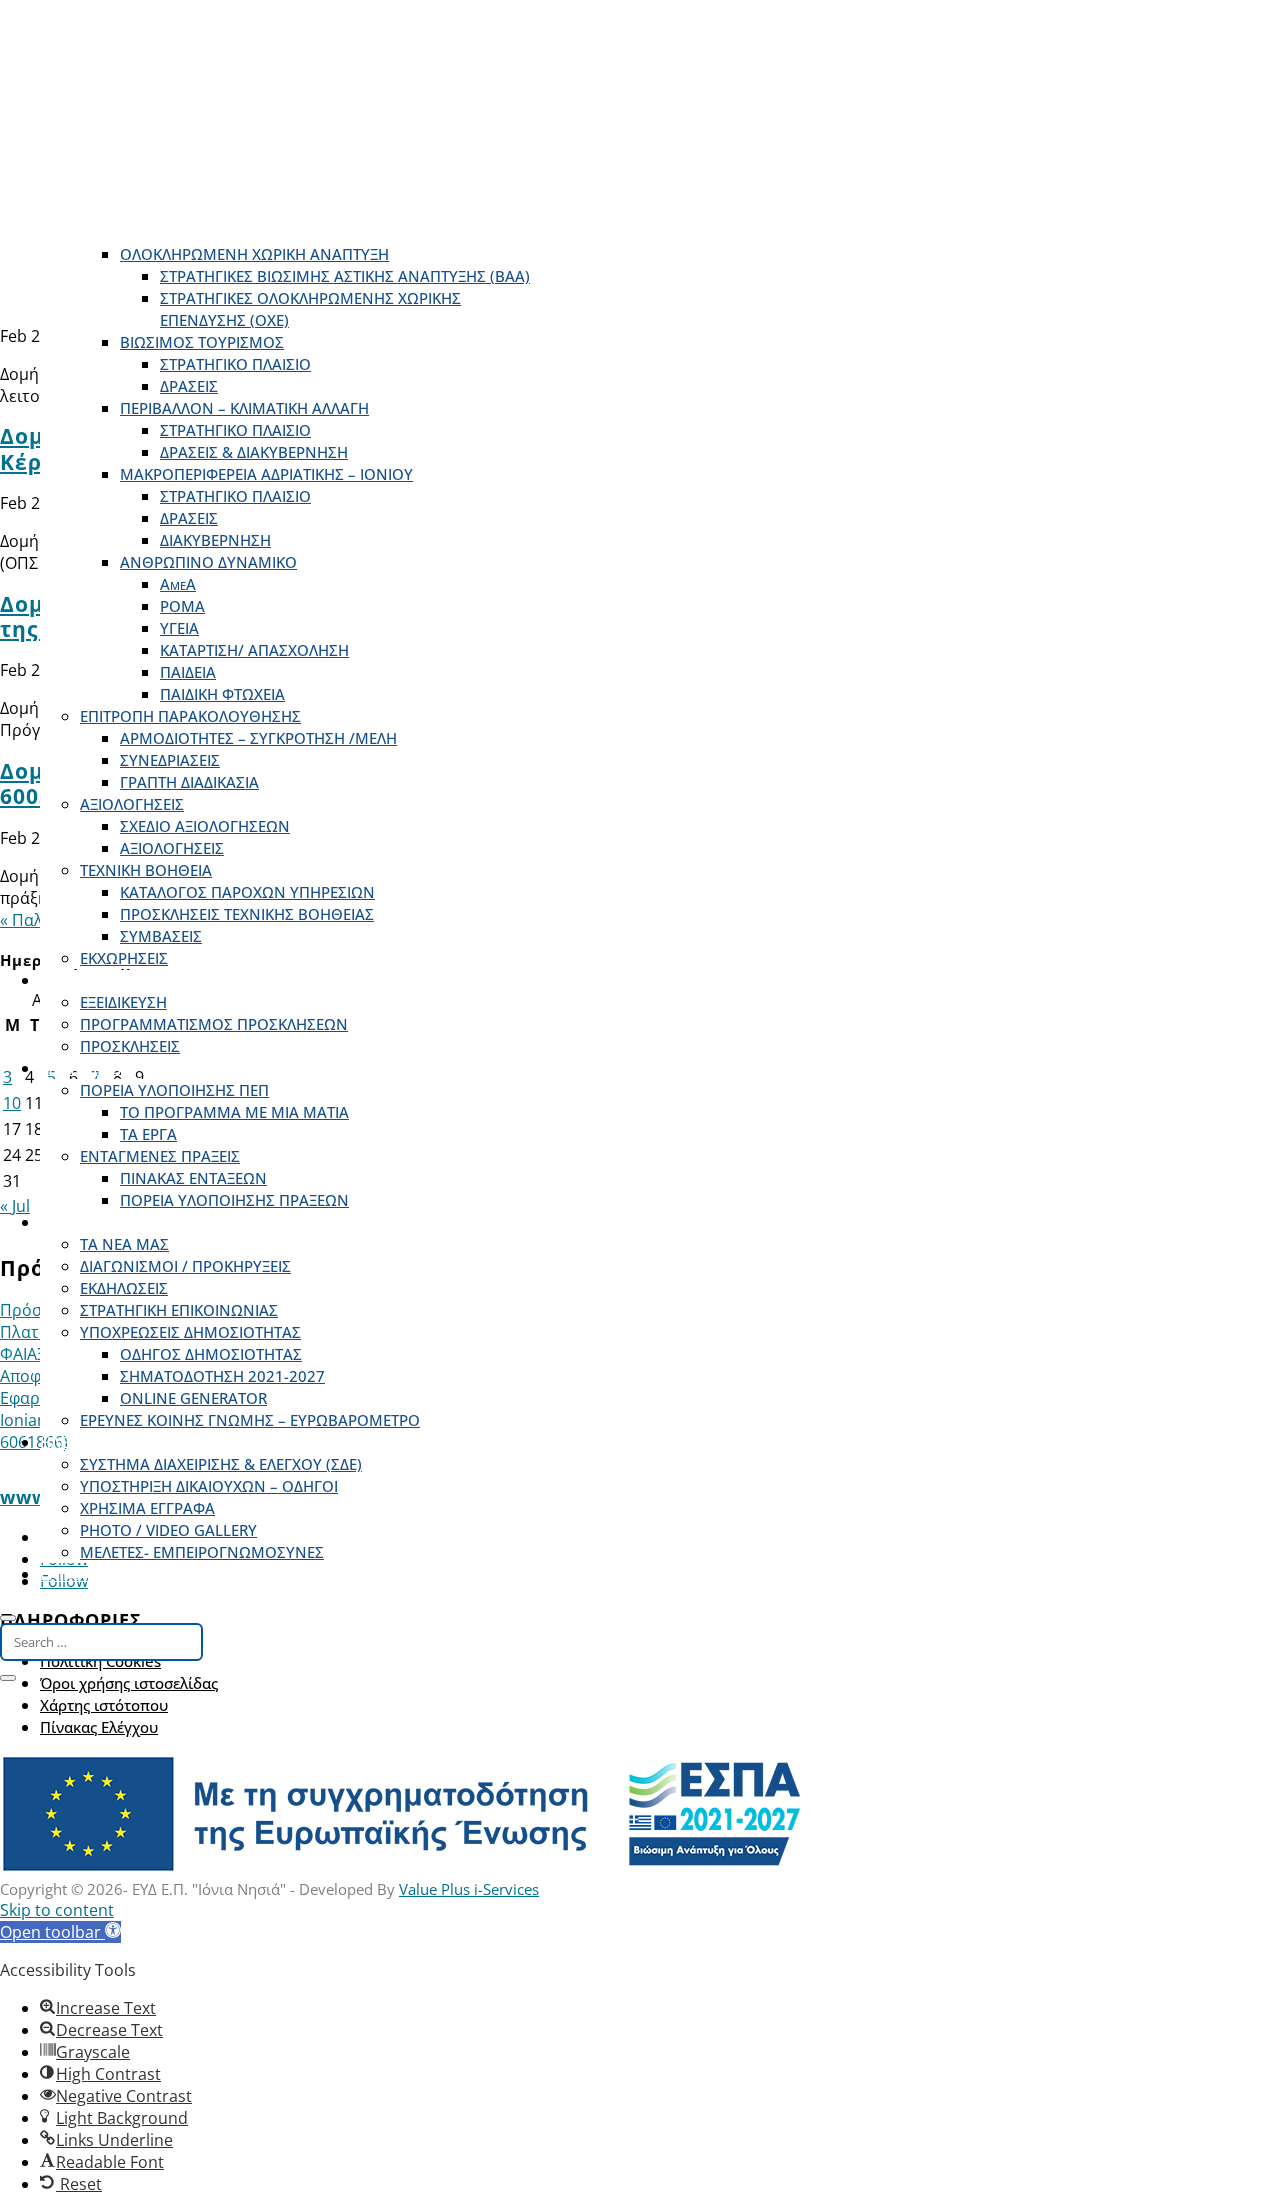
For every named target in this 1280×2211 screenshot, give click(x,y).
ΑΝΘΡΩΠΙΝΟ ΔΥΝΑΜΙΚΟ (208, 562)
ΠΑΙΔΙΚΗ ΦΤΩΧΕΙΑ (222, 694)
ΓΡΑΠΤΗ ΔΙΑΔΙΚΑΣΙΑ (189, 782)
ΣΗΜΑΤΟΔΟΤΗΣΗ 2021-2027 (222, 1376)
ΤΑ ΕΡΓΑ (148, 1134)
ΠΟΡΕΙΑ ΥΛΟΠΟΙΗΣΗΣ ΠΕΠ (174, 1090)
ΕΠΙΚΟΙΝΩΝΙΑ (89, 1574)
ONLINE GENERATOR (193, 1398)
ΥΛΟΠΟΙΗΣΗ (84, 1068)
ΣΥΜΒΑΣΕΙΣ (161, 936)
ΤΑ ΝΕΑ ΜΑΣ (124, 1244)
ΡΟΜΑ (182, 606)
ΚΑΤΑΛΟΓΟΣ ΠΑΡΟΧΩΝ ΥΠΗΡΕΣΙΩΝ (247, 892)
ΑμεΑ (178, 584)
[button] (60, 1932)
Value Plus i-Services (469, 1889)
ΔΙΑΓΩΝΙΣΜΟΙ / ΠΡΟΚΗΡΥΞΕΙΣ (185, 1266)
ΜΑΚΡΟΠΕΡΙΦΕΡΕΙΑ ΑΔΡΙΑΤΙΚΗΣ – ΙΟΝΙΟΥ (266, 474)
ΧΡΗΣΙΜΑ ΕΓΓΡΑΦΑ (147, 1508)
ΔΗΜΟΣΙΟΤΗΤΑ (94, 1222)
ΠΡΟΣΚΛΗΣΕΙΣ (90, 980)
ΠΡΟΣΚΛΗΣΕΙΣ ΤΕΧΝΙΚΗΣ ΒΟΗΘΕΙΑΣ (247, 914)
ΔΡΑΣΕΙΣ (189, 386)
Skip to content (57, 1910)
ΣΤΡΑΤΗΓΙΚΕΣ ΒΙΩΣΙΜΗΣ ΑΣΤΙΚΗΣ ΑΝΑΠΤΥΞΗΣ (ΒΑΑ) (345, 276)
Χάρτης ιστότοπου (104, 1705)
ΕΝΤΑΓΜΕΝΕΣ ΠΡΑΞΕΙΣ (160, 1156)
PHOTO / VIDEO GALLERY (168, 1530)
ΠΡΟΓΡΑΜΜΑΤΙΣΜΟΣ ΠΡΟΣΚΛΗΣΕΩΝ (214, 1024)
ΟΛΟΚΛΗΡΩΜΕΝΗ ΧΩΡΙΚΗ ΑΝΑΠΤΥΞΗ (254, 254)
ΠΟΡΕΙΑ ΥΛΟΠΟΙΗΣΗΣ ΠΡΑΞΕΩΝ (234, 1200)
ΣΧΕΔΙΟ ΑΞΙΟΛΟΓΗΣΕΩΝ (205, 826)
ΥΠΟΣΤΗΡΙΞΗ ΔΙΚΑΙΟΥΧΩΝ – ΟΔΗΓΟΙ (209, 1486)
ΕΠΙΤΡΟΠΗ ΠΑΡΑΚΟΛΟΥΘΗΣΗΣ (190, 716)
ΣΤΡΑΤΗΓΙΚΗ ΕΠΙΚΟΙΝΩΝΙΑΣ (179, 1310)
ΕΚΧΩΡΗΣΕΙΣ (124, 958)
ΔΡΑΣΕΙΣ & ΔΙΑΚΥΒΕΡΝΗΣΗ (254, 452)
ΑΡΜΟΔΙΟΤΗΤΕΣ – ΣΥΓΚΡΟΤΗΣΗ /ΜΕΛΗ (258, 738)
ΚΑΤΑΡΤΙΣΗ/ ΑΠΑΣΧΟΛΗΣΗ (254, 650)
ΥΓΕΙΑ (179, 628)
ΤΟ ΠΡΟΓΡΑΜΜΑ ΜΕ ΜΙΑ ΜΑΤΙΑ (234, 1112)
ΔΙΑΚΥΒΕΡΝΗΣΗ (215, 540)
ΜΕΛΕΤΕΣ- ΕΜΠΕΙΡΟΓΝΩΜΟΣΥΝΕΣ (202, 1552)
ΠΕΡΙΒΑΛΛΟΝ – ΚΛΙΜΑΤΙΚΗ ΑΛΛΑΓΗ (244, 408)
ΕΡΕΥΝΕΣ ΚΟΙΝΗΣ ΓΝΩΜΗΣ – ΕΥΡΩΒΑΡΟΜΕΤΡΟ (250, 1420)
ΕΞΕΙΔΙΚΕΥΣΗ (123, 1002)
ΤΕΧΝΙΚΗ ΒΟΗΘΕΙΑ (146, 870)
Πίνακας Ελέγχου (99, 1727)
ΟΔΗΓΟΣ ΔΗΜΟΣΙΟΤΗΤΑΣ (211, 1354)
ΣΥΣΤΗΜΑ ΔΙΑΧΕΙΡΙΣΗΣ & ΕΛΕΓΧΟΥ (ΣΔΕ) (221, 1464)
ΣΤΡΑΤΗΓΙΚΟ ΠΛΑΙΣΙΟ (235, 364)
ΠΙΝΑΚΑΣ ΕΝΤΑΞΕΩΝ (193, 1178)
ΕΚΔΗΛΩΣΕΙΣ (124, 1288)
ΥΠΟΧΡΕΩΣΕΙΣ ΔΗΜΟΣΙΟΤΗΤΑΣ (190, 1332)
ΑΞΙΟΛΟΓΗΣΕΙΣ (132, 804)
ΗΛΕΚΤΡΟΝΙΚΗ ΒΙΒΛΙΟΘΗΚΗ (139, 1442)
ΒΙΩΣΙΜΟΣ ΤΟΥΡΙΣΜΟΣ (202, 342)
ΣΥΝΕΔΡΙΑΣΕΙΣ (170, 760)
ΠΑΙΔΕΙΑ (188, 672)
